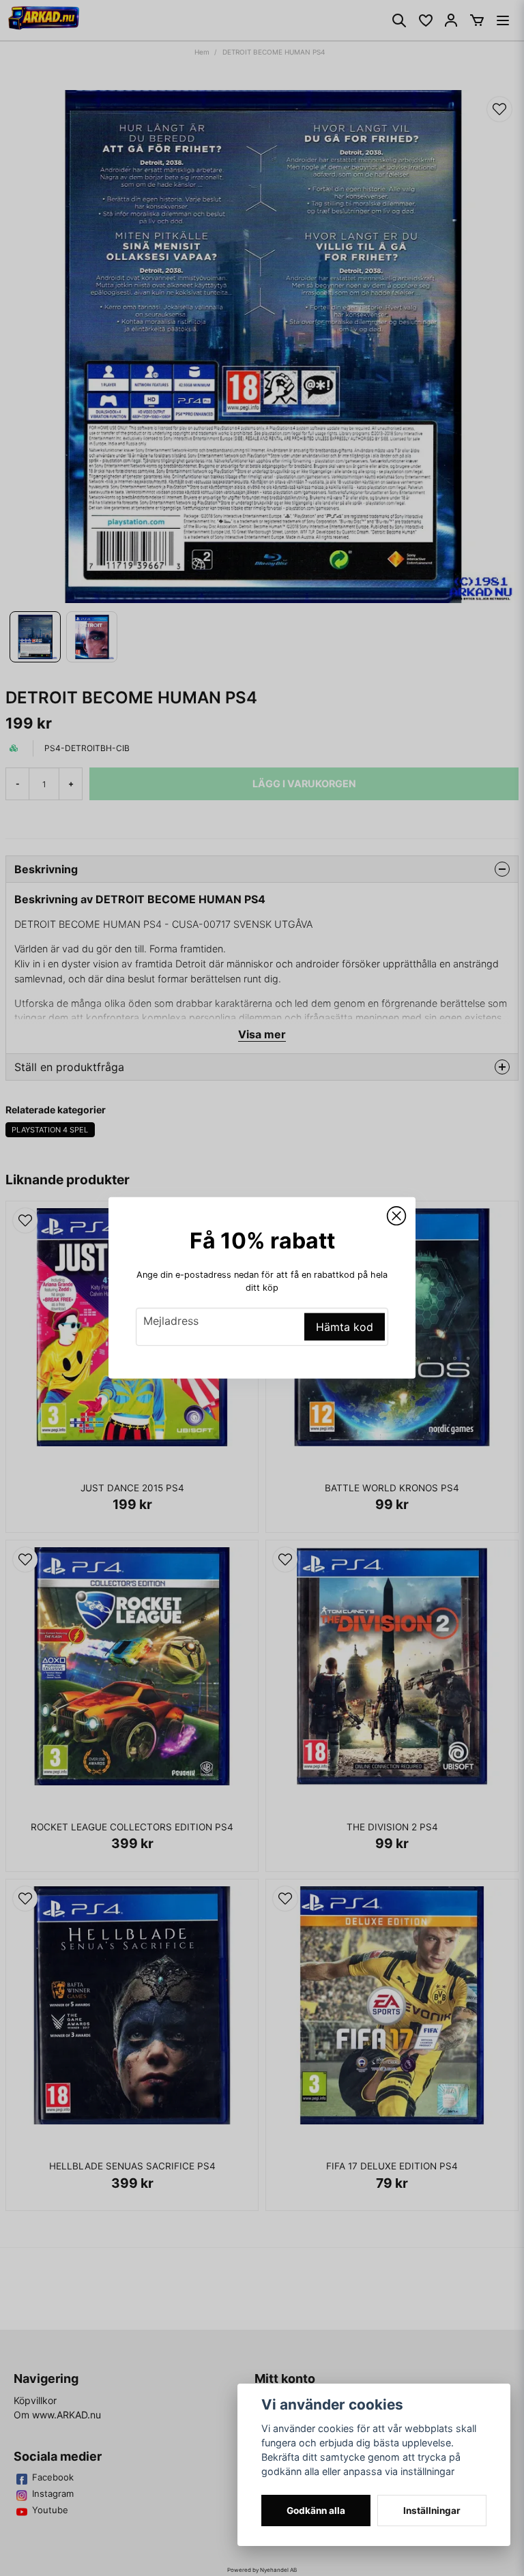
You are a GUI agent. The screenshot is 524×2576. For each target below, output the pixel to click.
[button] (396, 1216)
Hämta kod (345, 1327)
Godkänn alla (316, 2511)
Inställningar (432, 2511)
